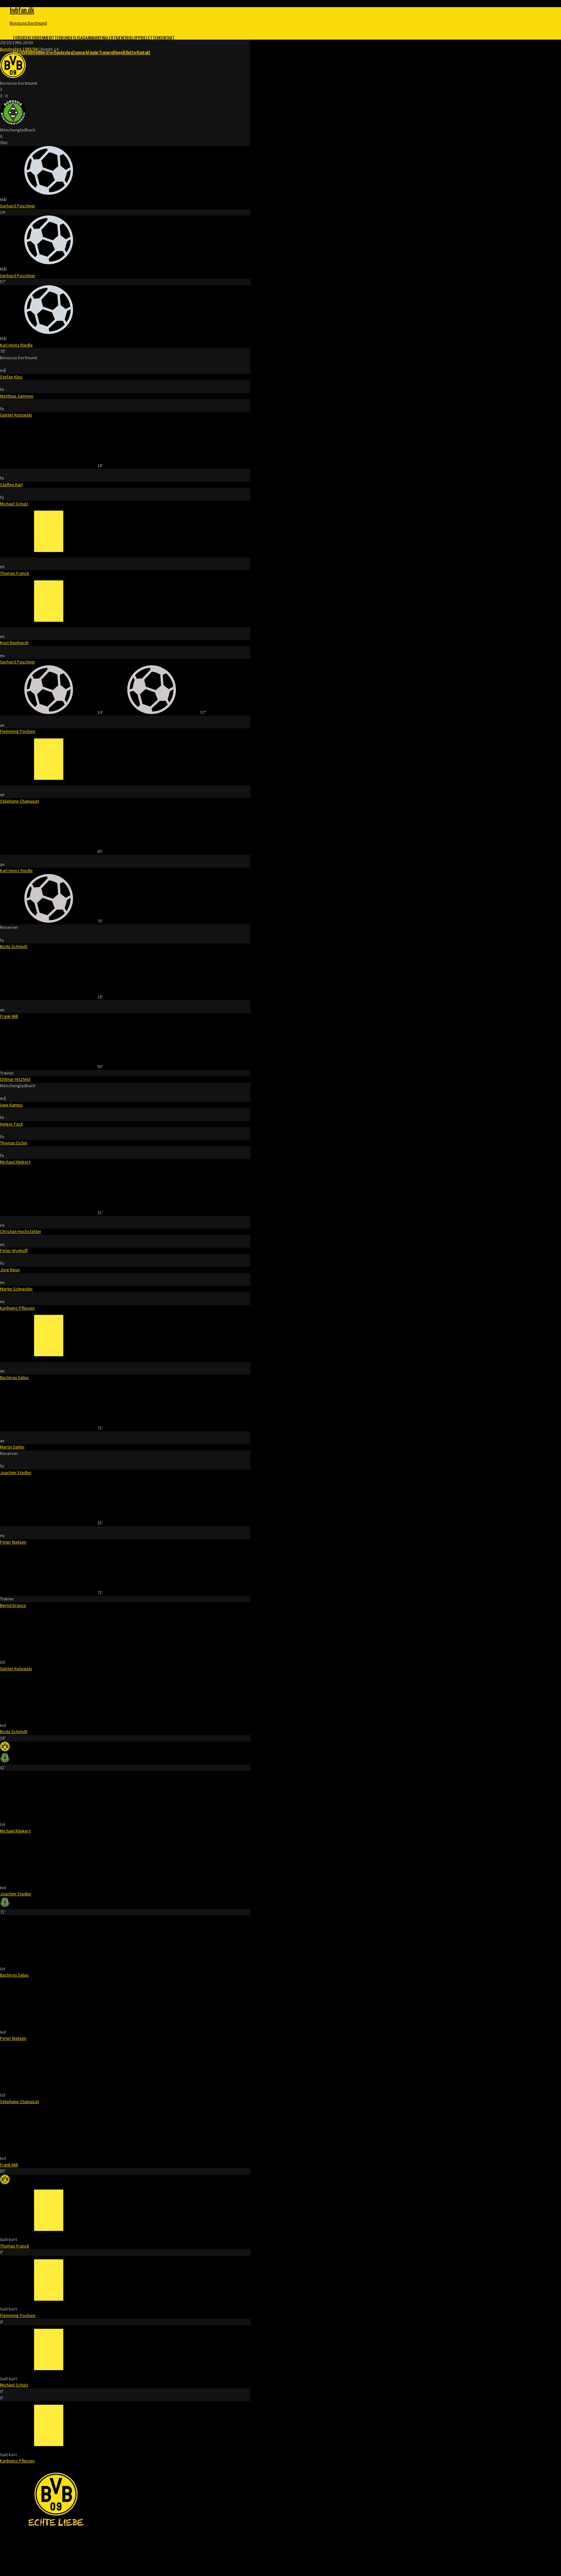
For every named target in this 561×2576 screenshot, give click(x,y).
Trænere (121, 37)
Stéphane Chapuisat (19, 801)
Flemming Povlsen (18, 731)
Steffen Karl (11, 485)
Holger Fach (12, 1124)
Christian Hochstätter (21, 1231)
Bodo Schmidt (14, 946)
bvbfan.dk (22, 10)
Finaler (106, 37)
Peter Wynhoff (14, 1251)
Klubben (36, 37)
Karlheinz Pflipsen (17, 1308)
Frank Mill (9, 1016)
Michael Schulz (14, 504)
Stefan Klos (11, 377)
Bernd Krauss (13, 1605)
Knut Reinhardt (14, 643)
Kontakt (167, 37)
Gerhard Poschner (18, 206)
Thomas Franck (15, 573)
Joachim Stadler (16, 1473)
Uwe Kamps (11, 1105)
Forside (20, 37)
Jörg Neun (10, 1270)
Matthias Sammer (17, 396)
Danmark (91, 37)
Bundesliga (72, 37)
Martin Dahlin (12, 1447)
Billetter (150, 37)
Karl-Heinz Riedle (16, 345)
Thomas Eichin (14, 1143)
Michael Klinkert (15, 1162)
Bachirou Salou (14, 1377)
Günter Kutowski (16, 415)
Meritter (52, 37)
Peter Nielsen (13, 1542)
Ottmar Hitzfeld (15, 1079)
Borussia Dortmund (28, 23)
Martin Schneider (16, 1289)
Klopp (135, 37)
